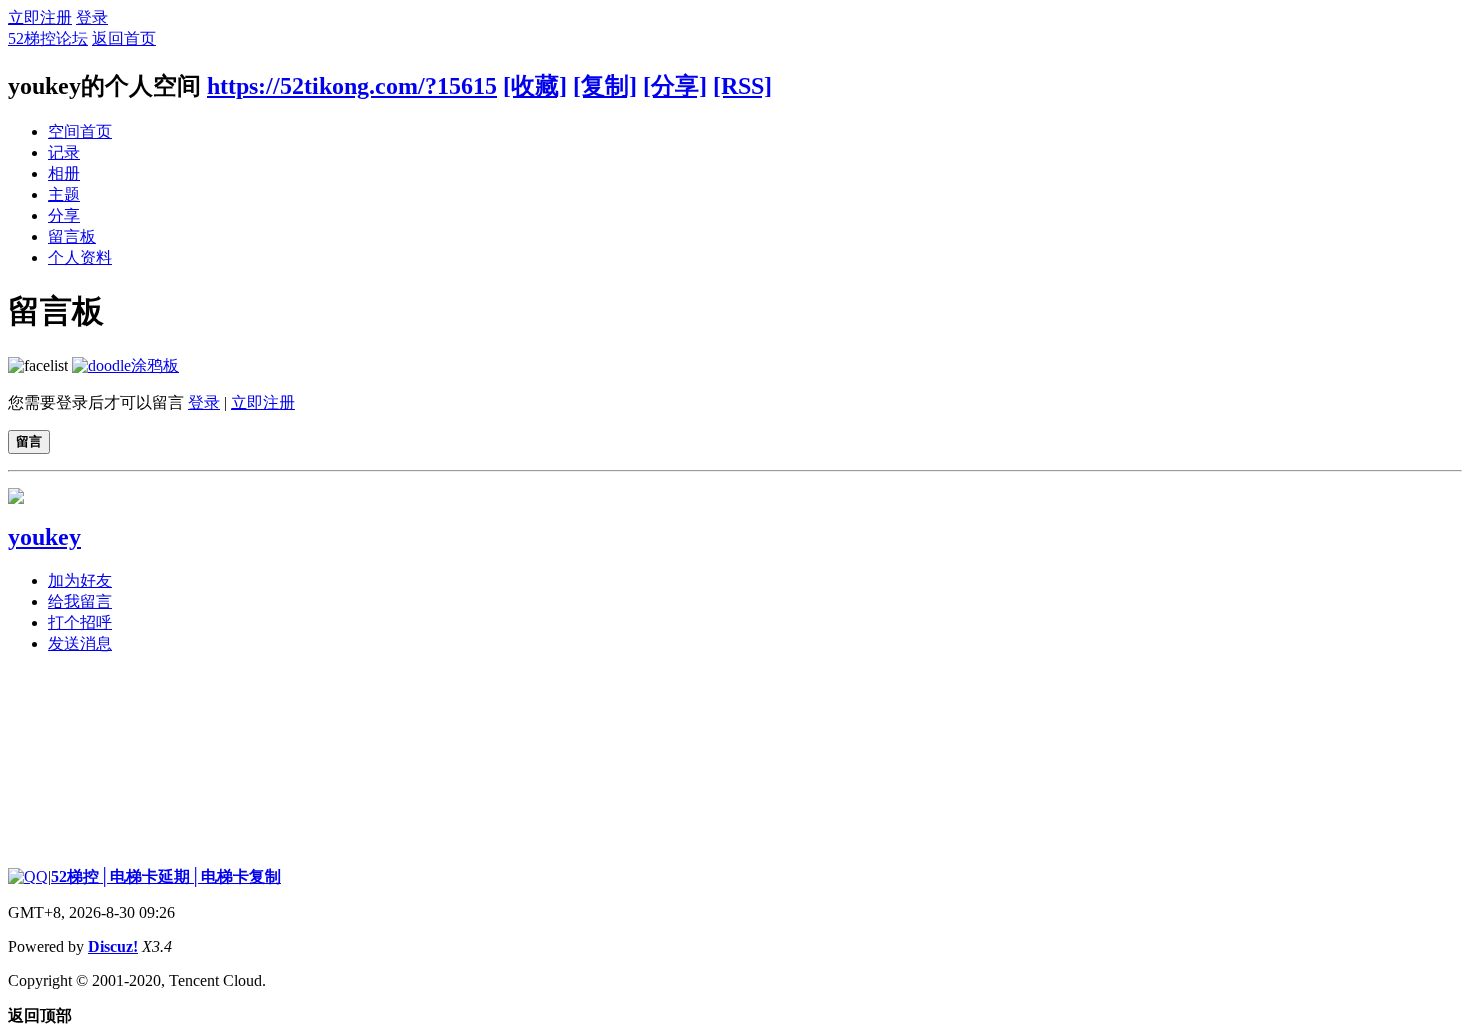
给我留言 (80, 601)
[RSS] (742, 86)
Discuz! (113, 946)
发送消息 (80, 643)
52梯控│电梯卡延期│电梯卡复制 (166, 876)
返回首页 (124, 38)
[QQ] (28, 876)
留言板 (72, 236)
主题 (64, 194)
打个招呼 (80, 622)
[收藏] (535, 86)
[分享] (675, 86)
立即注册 (40, 17)
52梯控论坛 (48, 38)
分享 (64, 215)
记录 (64, 152)
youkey (44, 537)
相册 (64, 173)
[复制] (605, 86)
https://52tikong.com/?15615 (352, 86)
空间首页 (80, 131)
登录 (92, 17)
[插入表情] (38, 365)
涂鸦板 (155, 365)
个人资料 (80, 257)
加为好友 (80, 580)
